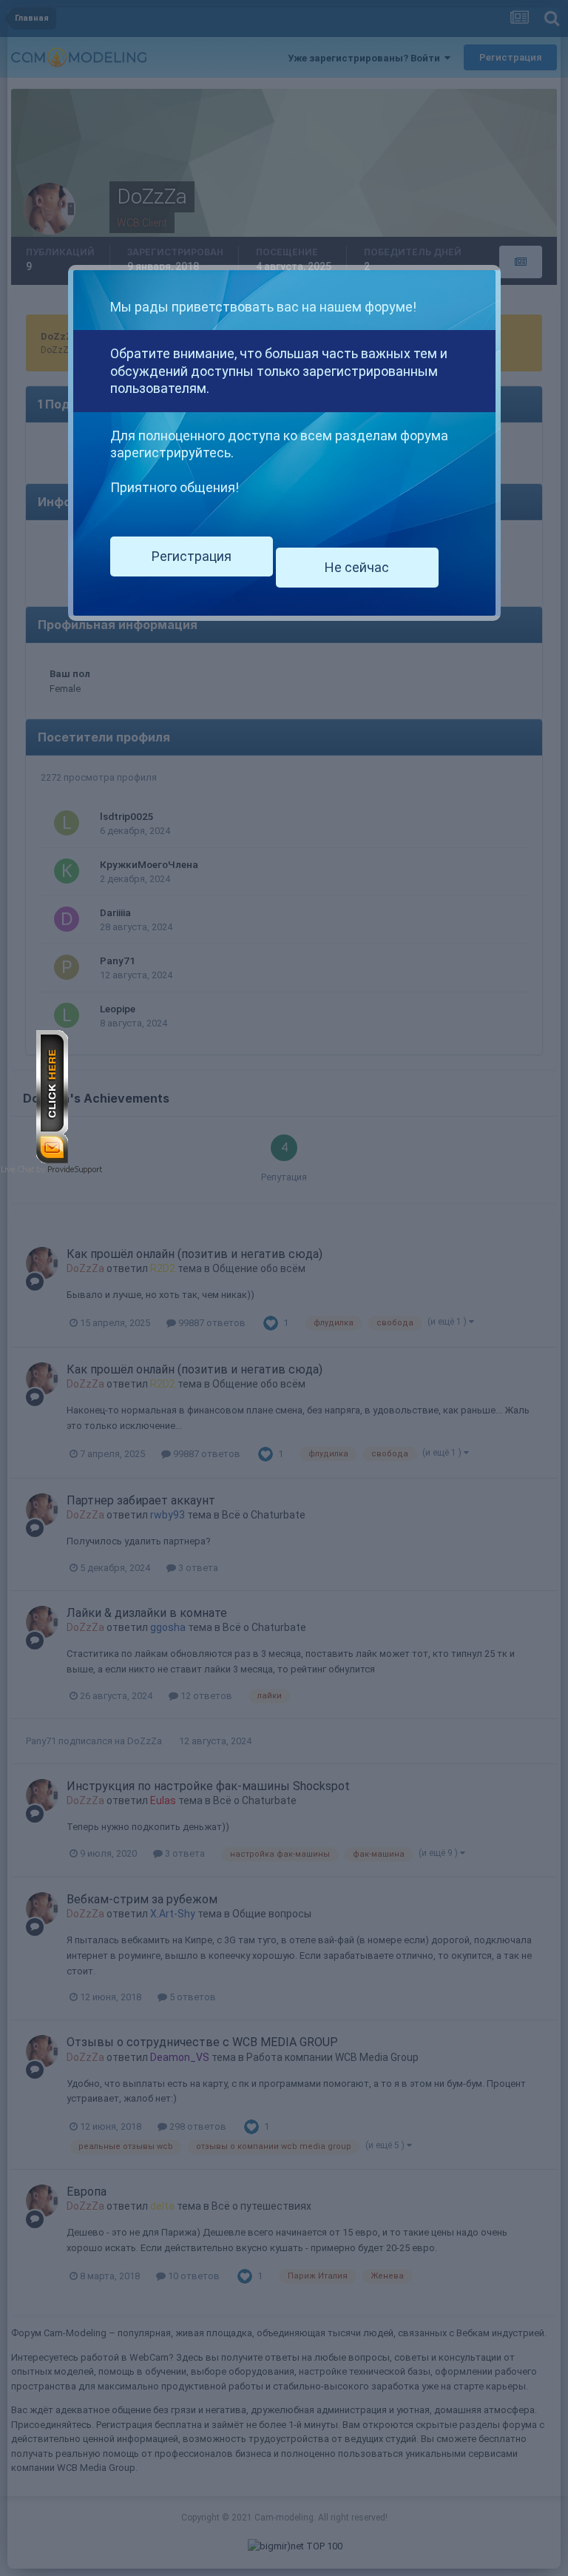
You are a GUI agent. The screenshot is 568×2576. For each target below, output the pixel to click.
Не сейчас (357, 567)
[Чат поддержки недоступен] (52, 1096)
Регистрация (192, 556)
